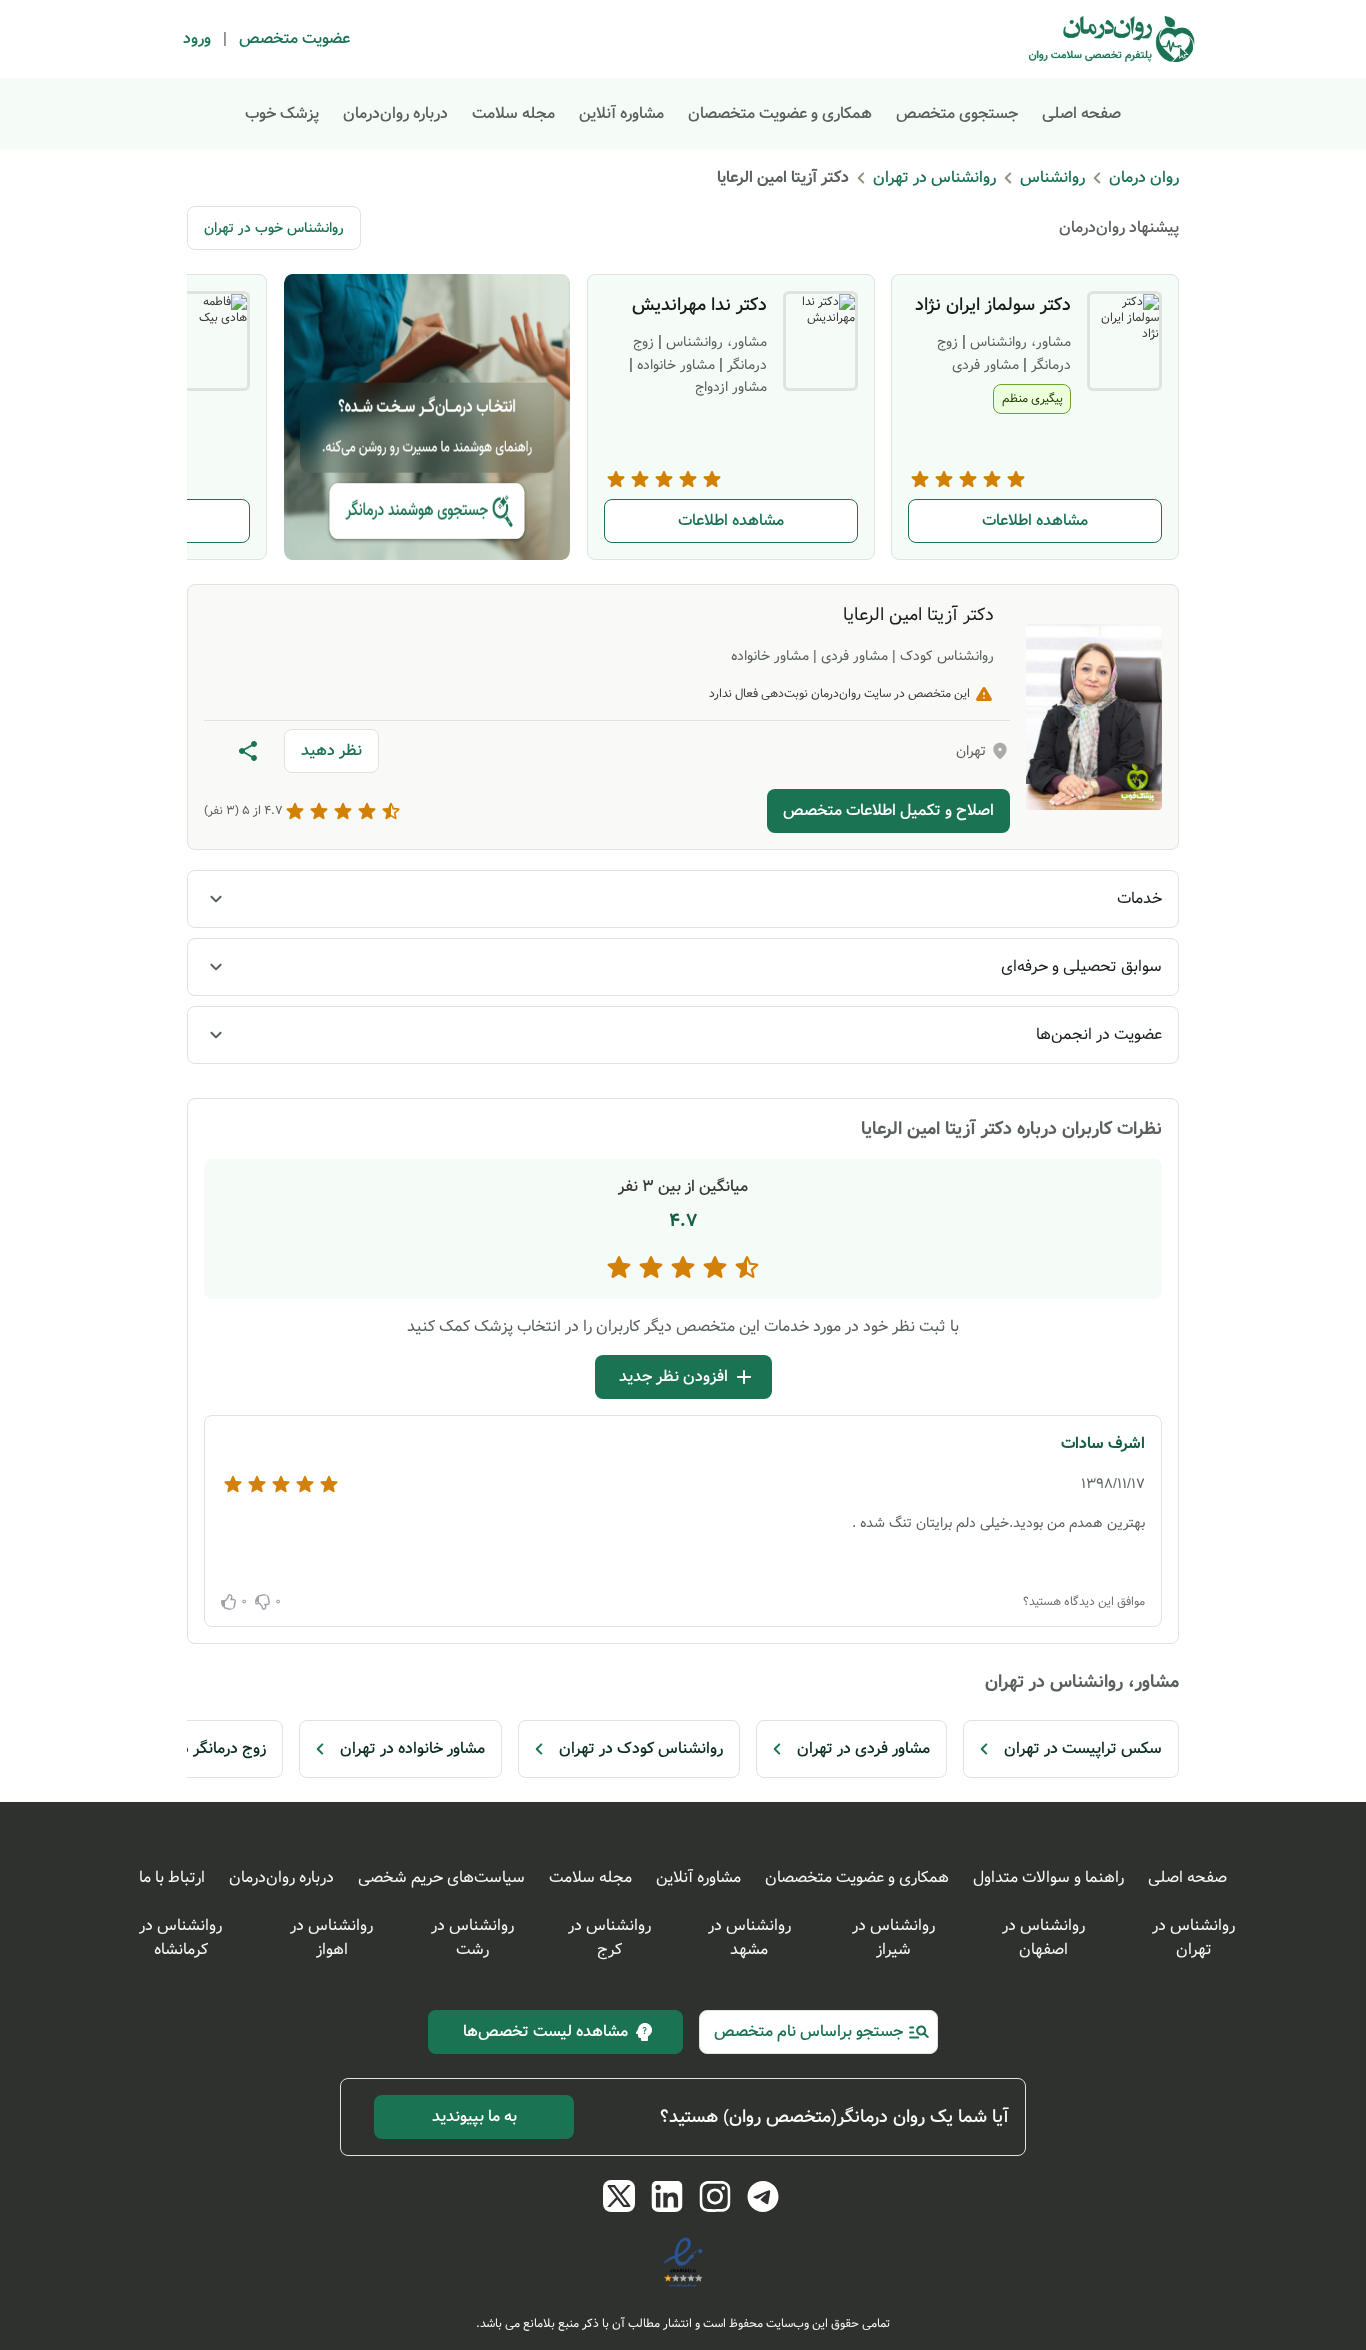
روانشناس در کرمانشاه (180, 1937)
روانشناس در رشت (472, 1937)
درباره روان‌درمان (395, 113)
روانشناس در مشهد (749, 1937)
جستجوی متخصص (957, 113)
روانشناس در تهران (1193, 1937)
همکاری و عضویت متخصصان (780, 113)
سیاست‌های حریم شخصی (441, 1877)
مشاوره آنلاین (621, 113)
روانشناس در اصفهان (1043, 1937)
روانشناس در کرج (609, 1937)
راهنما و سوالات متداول (1048, 1877)
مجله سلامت (513, 113)
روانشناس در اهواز (331, 1937)
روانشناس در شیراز (893, 1937)
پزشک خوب (282, 113)
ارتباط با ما (172, 1877)
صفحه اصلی (1081, 113)
